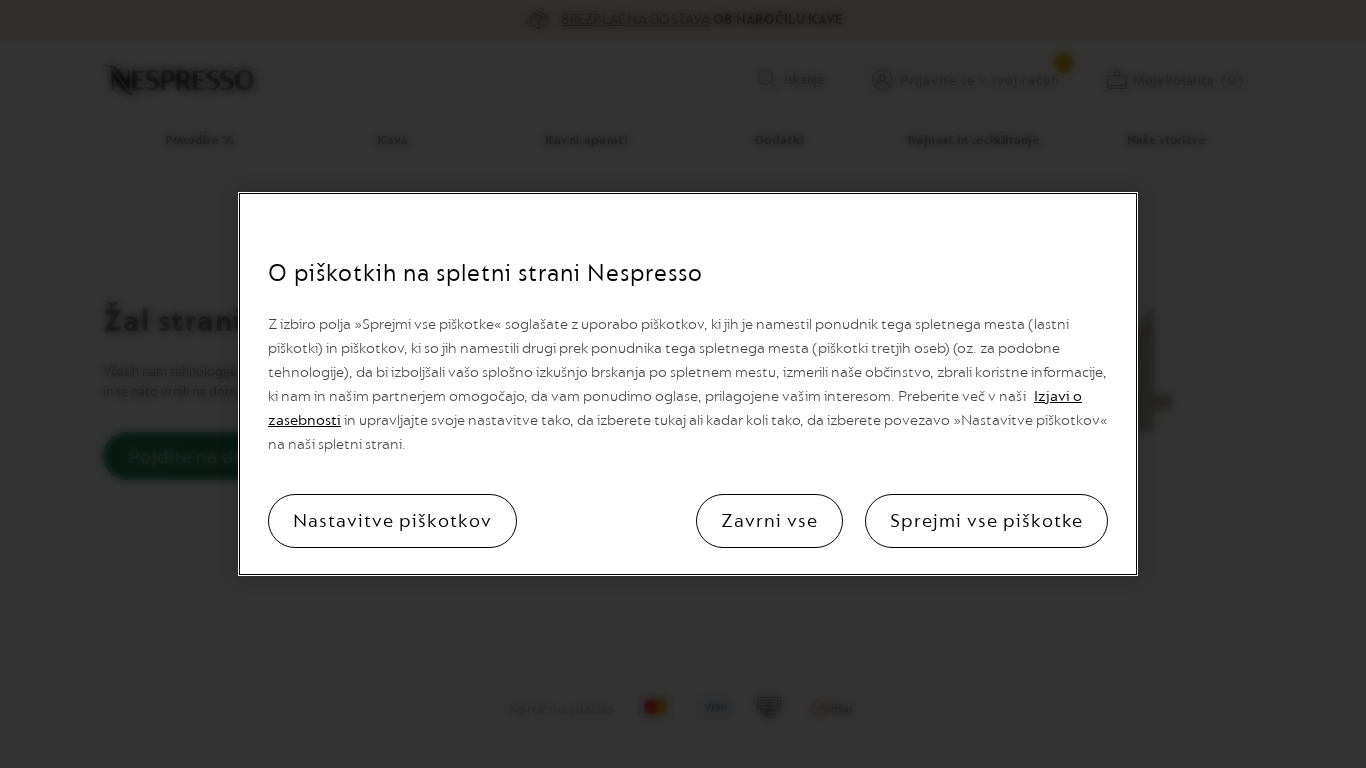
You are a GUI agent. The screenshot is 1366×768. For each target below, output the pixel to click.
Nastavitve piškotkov (392, 521)
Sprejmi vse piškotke (986, 521)
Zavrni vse (769, 521)
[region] (688, 384)
